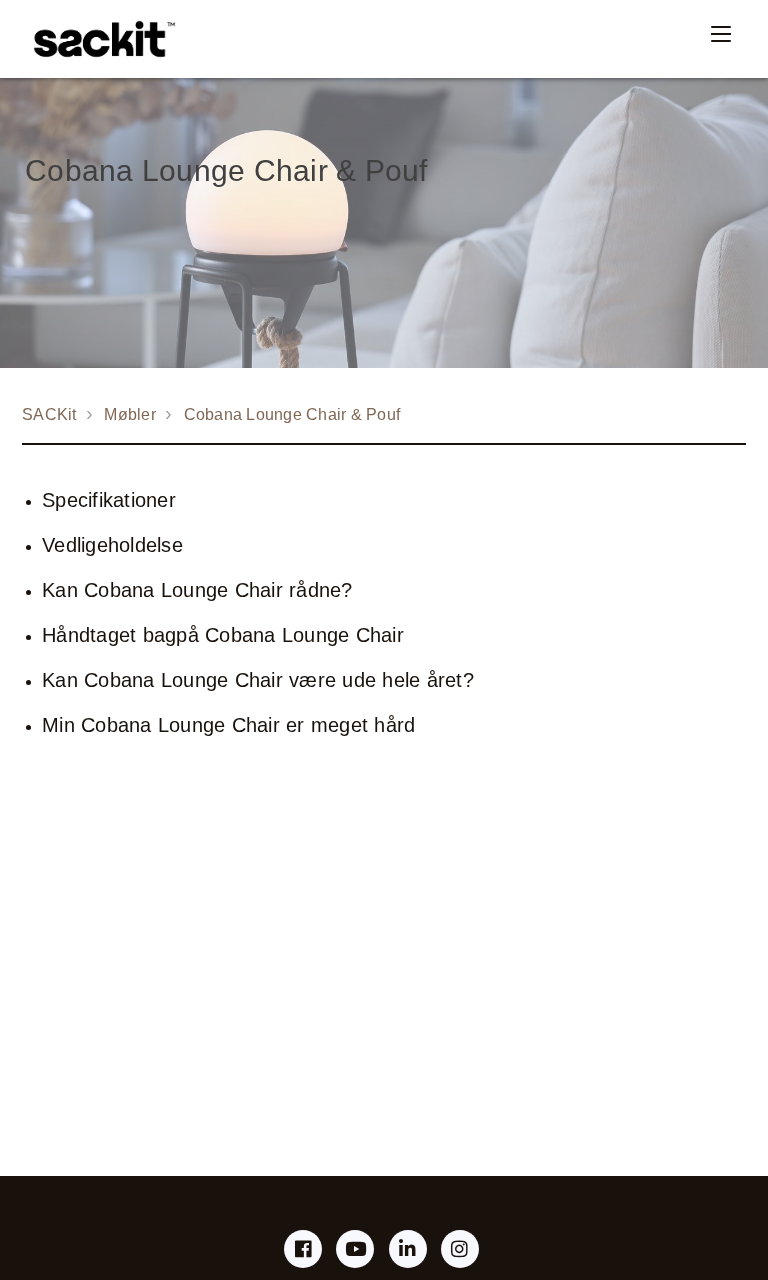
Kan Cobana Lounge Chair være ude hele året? (258, 680)
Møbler (130, 414)
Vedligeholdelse (112, 545)
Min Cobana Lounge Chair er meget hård (228, 725)
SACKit (49, 414)
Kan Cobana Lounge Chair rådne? (197, 590)
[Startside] (99, 39)
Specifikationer (109, 500)
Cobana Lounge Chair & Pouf (292, 414)
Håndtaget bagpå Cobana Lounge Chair (223, 635)
